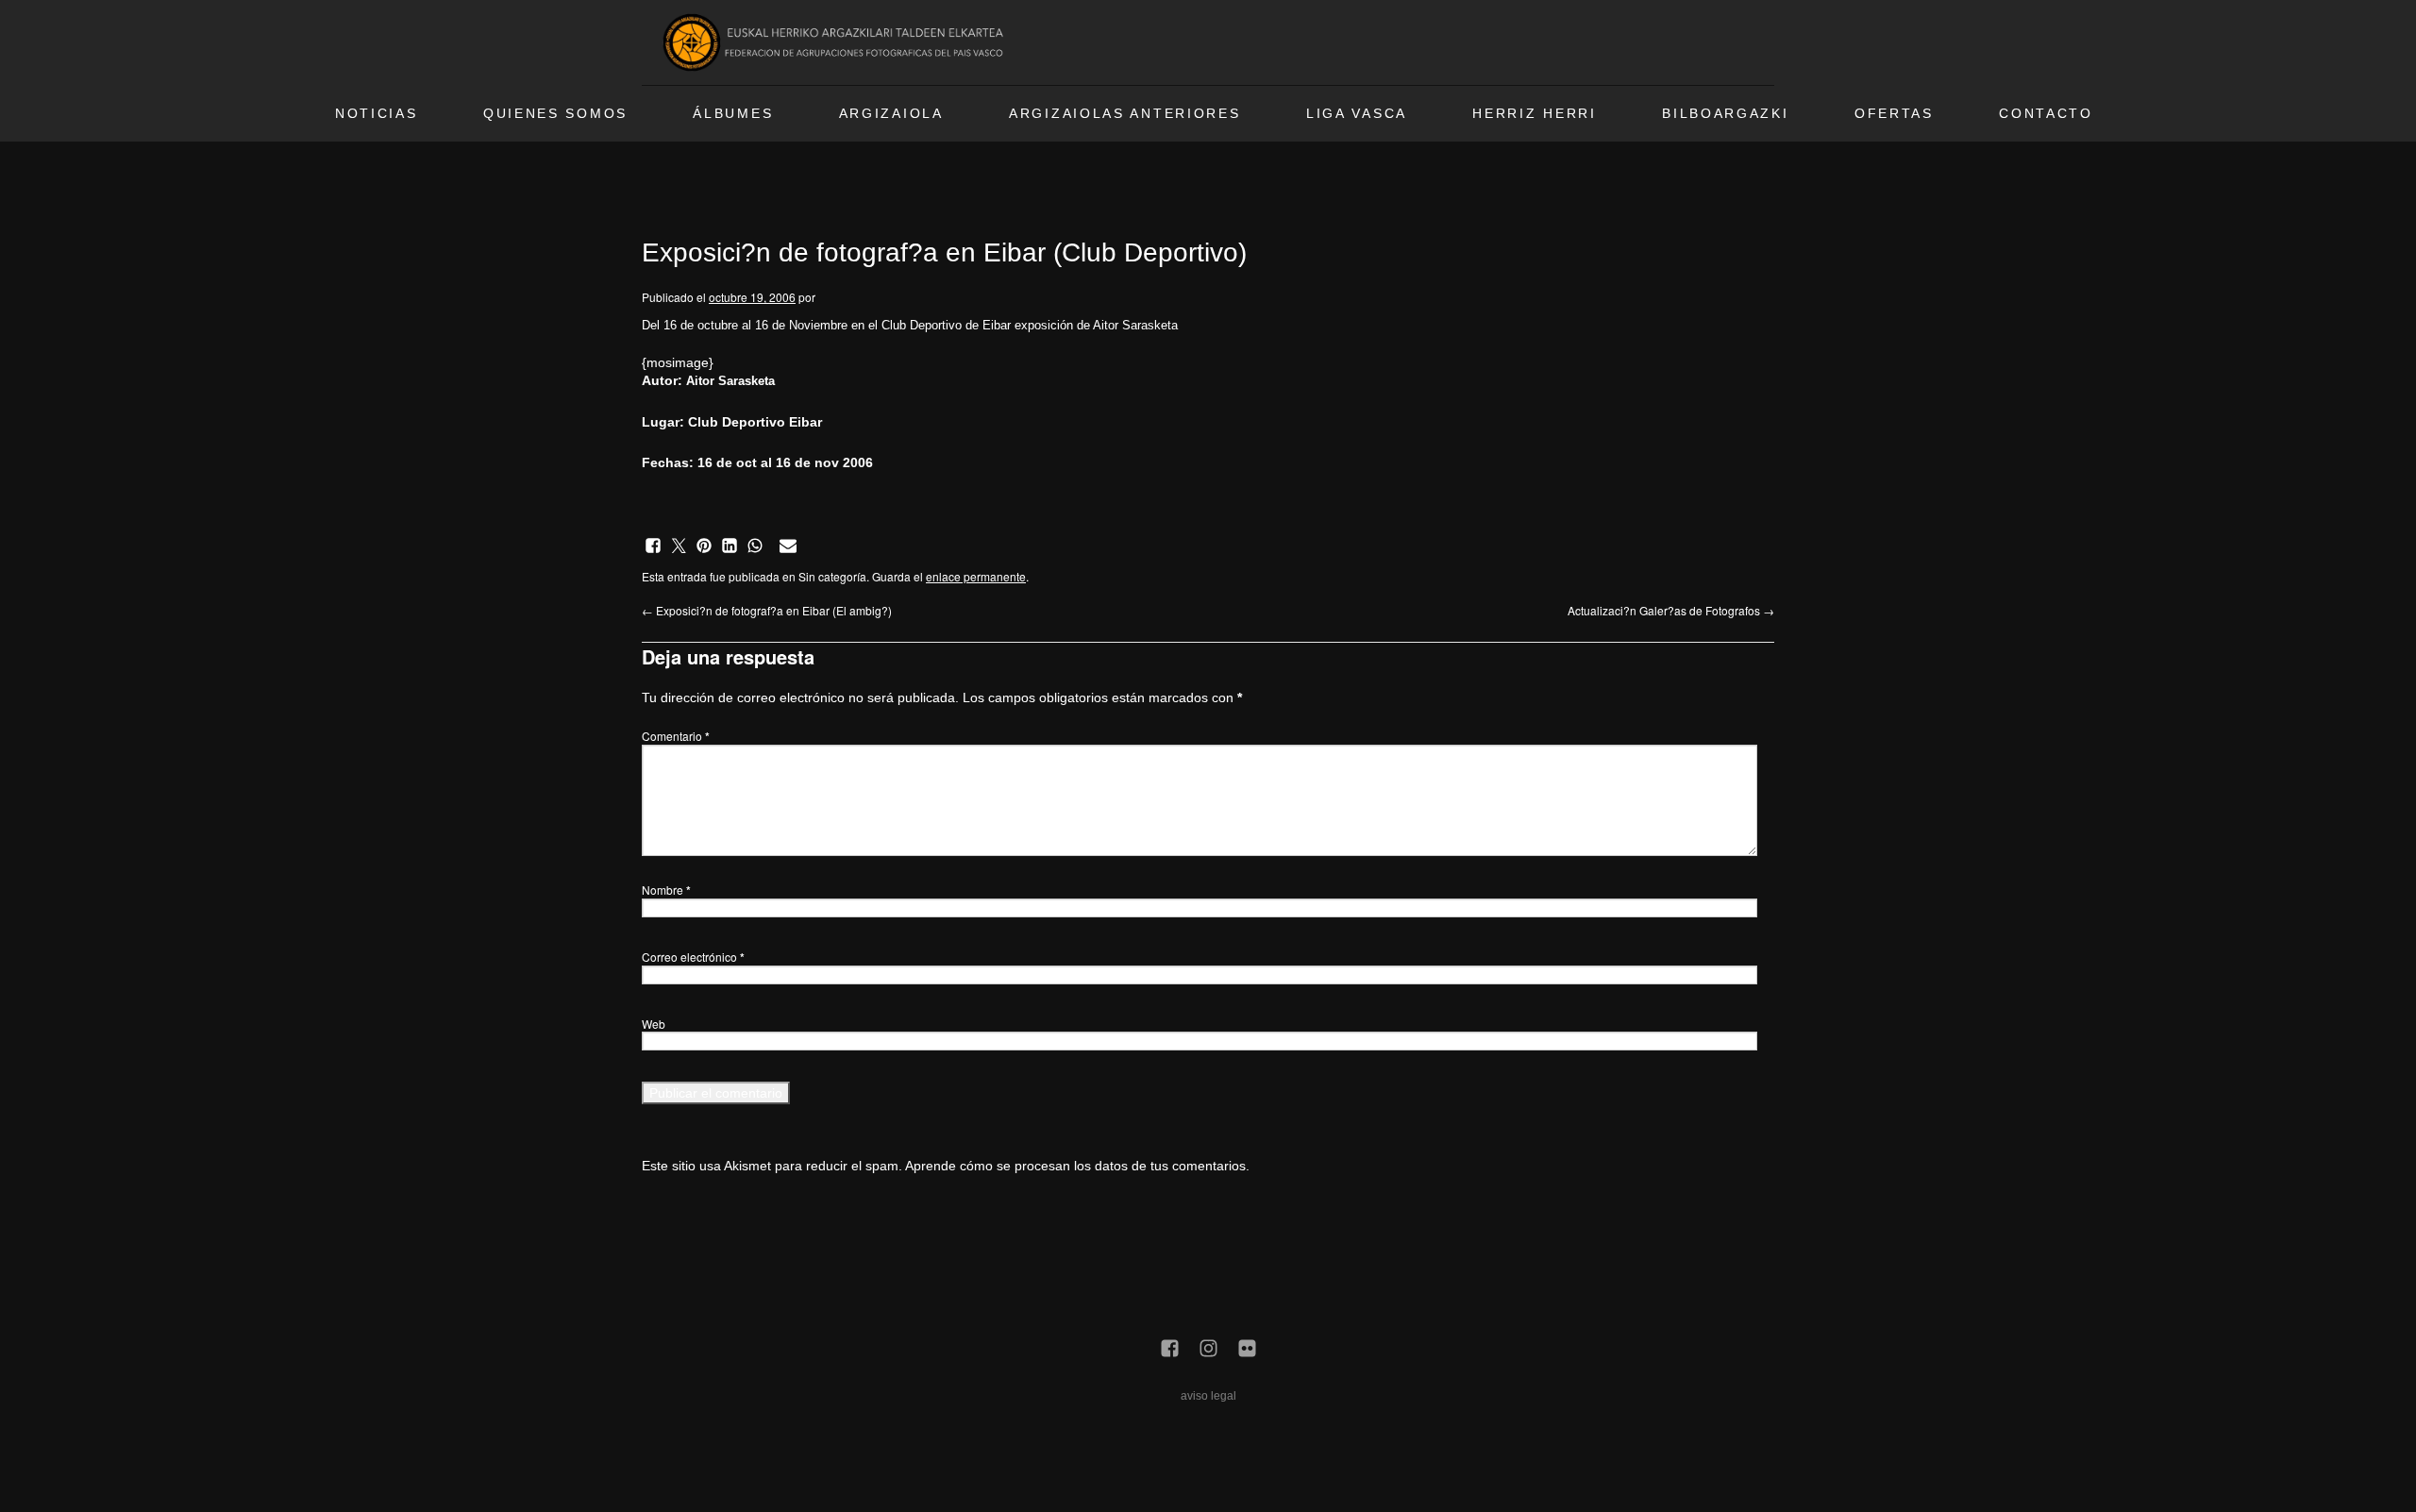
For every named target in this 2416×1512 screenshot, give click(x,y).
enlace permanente (976, 576)
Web (654, 1024)
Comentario (676, 736)
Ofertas (1894, 114)
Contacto (2046, 114)
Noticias (377, 114)
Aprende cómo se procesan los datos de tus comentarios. (1077, 1166)
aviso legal (1208, 1396)
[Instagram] (1208, 1350)
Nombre (666, 890)
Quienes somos (555, 114)
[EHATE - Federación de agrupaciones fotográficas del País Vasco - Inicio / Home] (836, 42)
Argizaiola (891, 114)
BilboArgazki (1725, 114)
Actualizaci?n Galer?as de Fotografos (1671, 610)
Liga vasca (1357, 114)
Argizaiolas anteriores (1124, 114)
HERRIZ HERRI (1534, 114)
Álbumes (733, 114)
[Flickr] (1247, 1350)
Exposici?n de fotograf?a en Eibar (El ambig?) (767, 610)
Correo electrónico (693, 957)
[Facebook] (1170, 1350)
